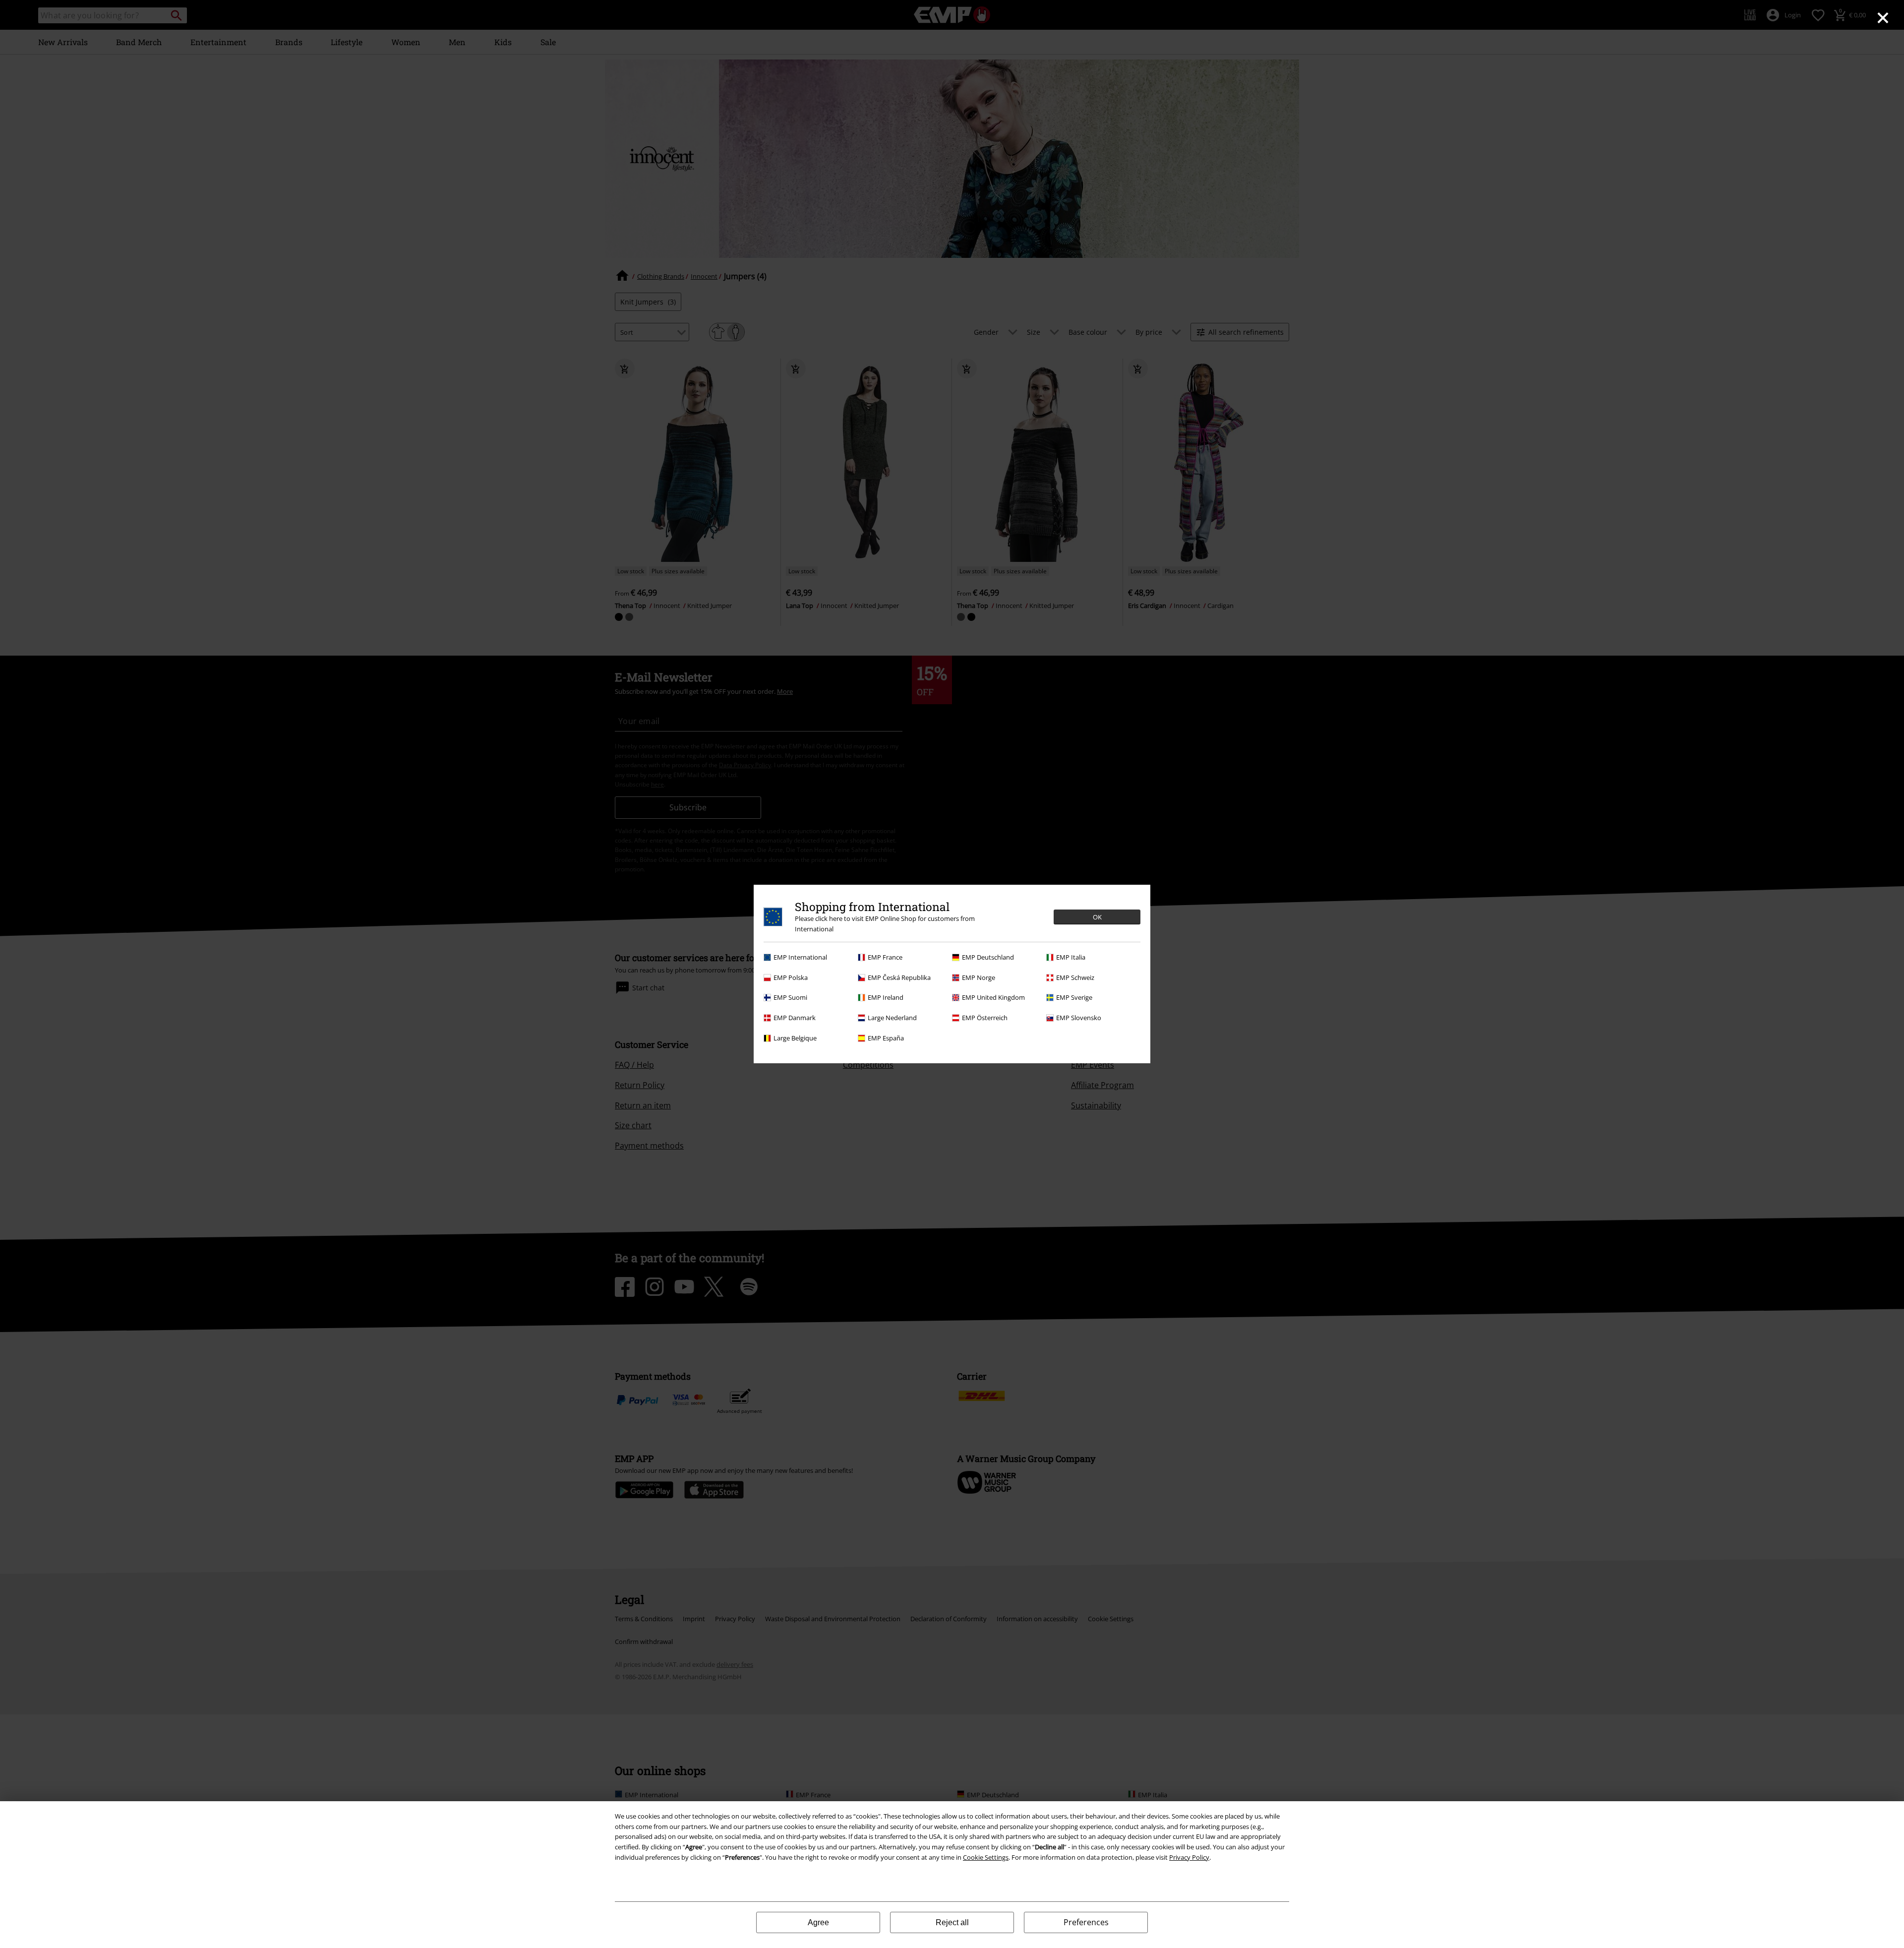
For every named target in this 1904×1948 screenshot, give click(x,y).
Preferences (1086, 1922)
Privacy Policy (1189, 1857)
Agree (818, 1922)
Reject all (952, 1922)
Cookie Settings (986, 1857)
